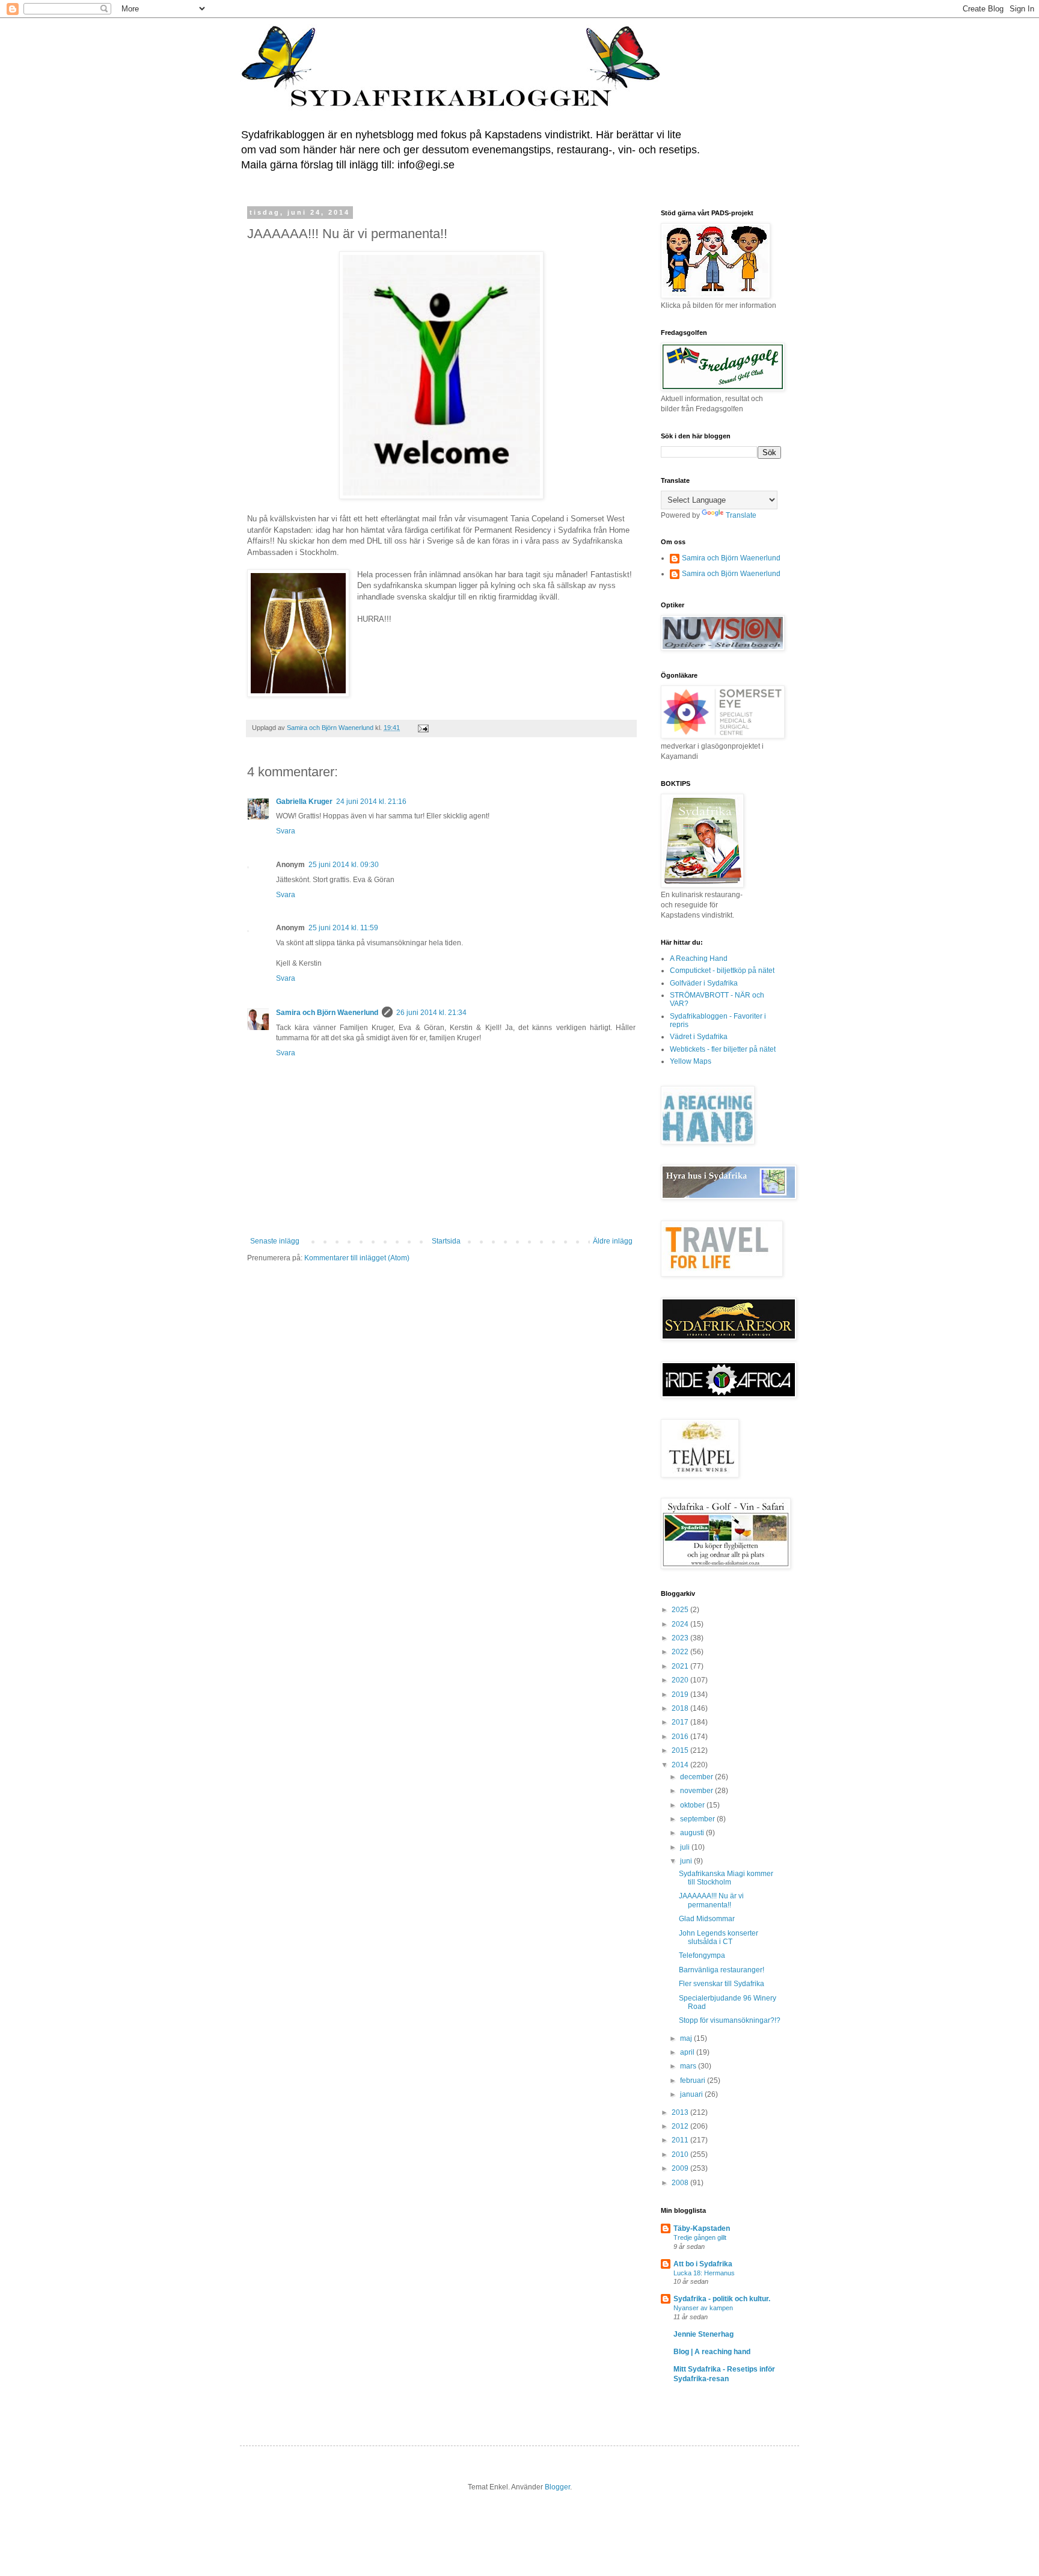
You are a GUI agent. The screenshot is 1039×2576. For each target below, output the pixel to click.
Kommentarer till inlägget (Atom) (357, 1258)
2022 (681, 1652)
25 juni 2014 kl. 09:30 (344, 865)
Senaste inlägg (275, 1241)
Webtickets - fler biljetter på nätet (723, 1049)
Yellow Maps (691, 1061)
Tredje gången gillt (700, 2237)
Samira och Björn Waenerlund (327, 1013)
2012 (681, 2126)
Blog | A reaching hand (712, 2352)
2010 (681, 2154)
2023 (681, 1638)
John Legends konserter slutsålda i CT (719, 1937)
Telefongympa (702, 1955)
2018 (681, 1708)
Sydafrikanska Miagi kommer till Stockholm (726, 1878)
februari (694, 2081)
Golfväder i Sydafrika (704, 983)
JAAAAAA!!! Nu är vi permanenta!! (711, 1900)
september (698, 1819)
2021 (681, 1666)
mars (689, 2066)
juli (686, 1847)
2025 (681, 1610)
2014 (681, 1765)
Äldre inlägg (613, 1241)
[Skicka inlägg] (423, 728)
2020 (681, 1680)
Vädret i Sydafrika (699, 1037)
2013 (681, 2112)
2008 (681, 2183)
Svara (286, 831)
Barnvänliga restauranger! (722, 1970)
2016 (681, 1737)
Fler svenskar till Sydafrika (722, 1984)
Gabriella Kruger (304, 802)
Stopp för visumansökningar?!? (730, 2020)
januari (692, 2094)
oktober (693, 1805)
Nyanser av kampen (703, 2308)
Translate (741, 515)
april (688, 2052)
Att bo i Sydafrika (703, 2264)
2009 (681, 2168)
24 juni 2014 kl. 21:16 (371, 802)
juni (687, 1861)
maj (687, 2038)
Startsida (446, 1241)
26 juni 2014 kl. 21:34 (431, 1013)
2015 (681, 1750)
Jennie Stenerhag (703, 2334)
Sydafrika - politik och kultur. (722, 2299)
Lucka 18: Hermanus (704, 2273)
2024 (681, 1624)
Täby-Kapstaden (702, 2228)
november (697, 1791)
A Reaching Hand (699, 958)
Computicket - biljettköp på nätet (722, 971)
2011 (681, 2140)
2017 (681, 1722)
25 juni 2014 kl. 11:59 (343, 928)
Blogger (557, 2487)
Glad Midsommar (707, 1919)
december (697, 1777)
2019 (681, 1694)
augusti (693, 1833)
